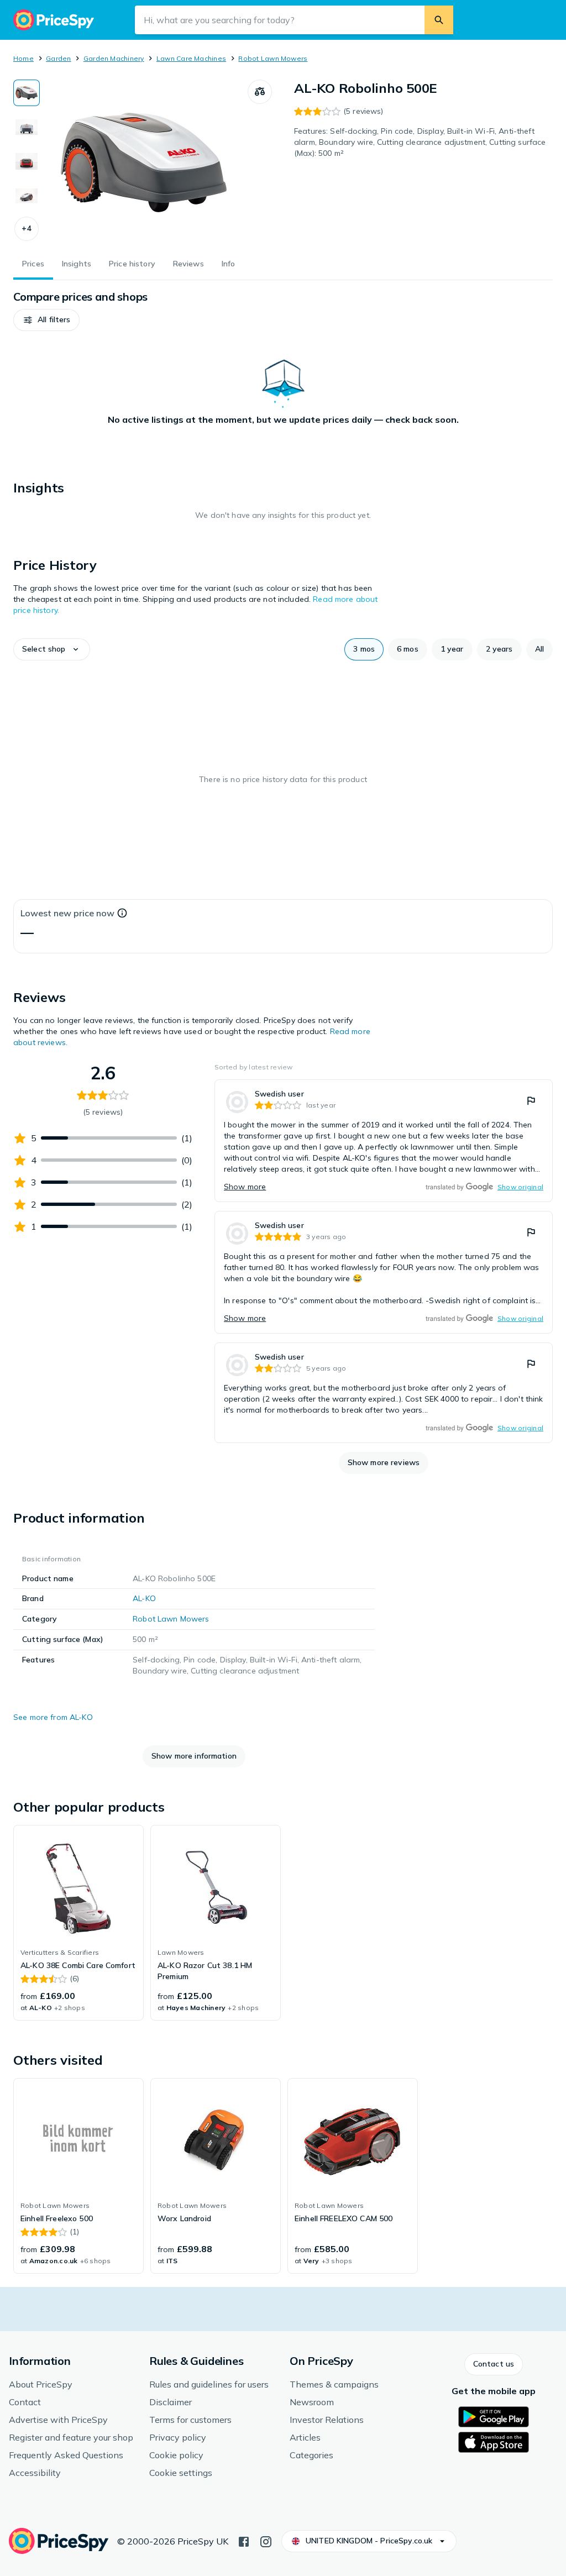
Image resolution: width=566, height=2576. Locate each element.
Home (23, 58)
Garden (58, 58)
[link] (384, 1141)
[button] (27, 229)
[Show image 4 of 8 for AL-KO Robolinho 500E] (27, 196)
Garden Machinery (114, 58)
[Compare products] (260, 92)
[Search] (439, 20)
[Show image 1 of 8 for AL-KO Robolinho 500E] (27, 93)
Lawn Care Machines (191, 58)
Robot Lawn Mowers (273, 58)
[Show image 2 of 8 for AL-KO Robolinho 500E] (27, 127)
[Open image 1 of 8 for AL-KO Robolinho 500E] (144, 162)
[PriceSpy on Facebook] (244, 2541)
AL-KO (144, 1598)
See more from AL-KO (53, 1717)
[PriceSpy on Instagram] (266, 2541)
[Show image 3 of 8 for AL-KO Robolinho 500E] (27, 161)
